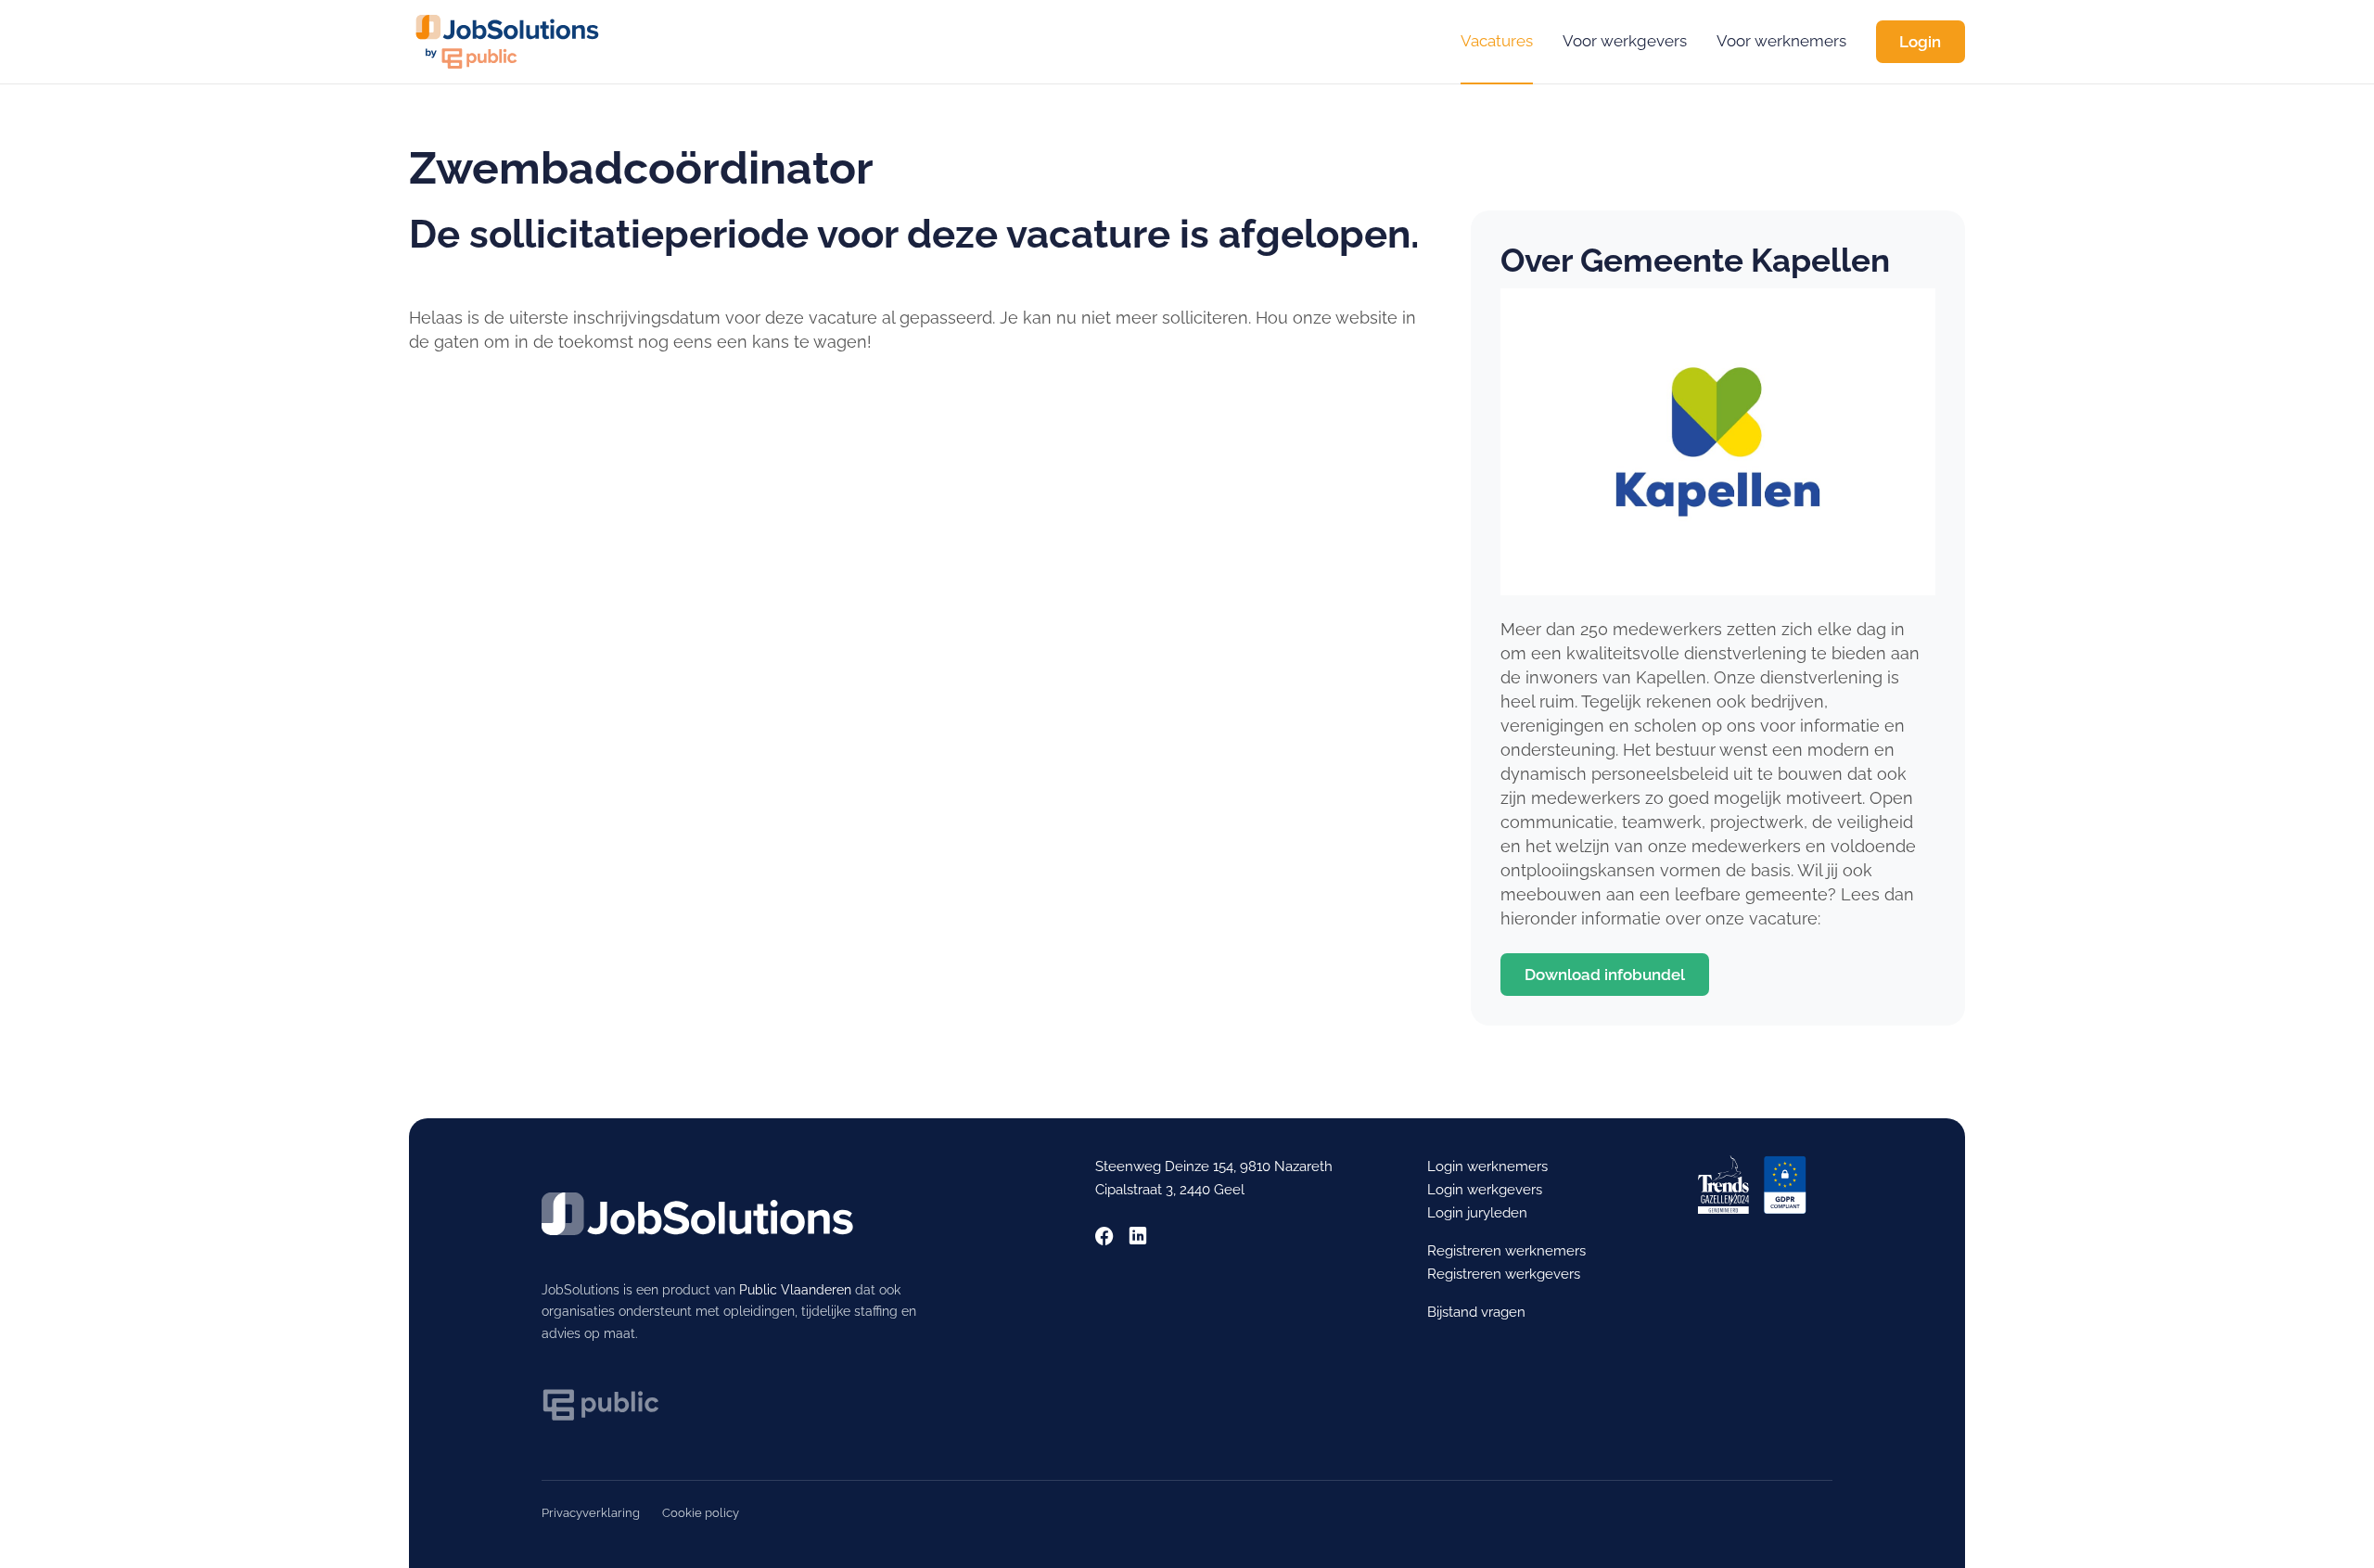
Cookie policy (701, 1513)
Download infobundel (1605, 975)
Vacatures (1497, 41)
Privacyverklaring (591, 1513)
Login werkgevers (1485, 1190)
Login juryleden (1477, 1213)
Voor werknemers (1781, 41)
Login (1920, 42)
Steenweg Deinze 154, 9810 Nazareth (1214, 1166)
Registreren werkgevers (1504, 1274)
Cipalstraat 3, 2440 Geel (1170, 1190)
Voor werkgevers (1625, 41)
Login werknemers (1487, 1166)
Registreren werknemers (1506, 1251)
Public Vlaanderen (795, 1290)
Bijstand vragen (1476, 1312)
